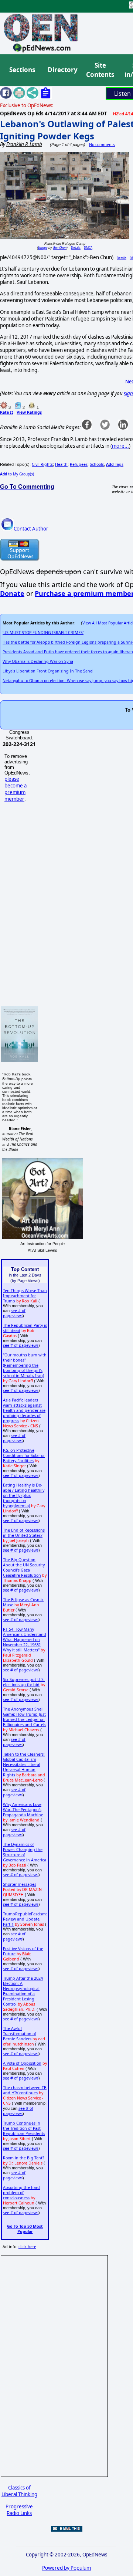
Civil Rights (42, 464)
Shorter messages (20, 1884)
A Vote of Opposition (22, 2063)
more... (120, 446)
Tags (115, 464)
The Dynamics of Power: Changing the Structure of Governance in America (25, 1852)
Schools (97, 464)
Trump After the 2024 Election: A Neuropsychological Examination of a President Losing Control (23, 1991)
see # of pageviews (14, 1313)
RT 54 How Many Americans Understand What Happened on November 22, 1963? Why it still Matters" (25, 1640)
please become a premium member (16, 789)
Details (76, 248)
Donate (12, 593)
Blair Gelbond (17, 1956)
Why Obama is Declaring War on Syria (38, 661)
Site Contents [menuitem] (100, 70)
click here (27, 2247)
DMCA (88, 248)
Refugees (79, 464)
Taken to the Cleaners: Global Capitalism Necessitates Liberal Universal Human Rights (24, 1765)
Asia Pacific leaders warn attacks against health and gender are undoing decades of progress (24, 1410)
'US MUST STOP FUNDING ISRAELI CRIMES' (43, 633)
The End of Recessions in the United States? (24, 1533)
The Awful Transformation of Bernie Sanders (20, 2034)
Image (43, 248)
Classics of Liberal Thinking (19, 2491)
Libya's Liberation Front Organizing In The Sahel (48, 671)
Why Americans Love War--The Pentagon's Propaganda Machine (23, 1810)
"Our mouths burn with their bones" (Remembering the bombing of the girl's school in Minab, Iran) (25, 1365)
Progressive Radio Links (19, 2510)
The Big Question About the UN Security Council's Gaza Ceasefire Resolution (24, 1567)
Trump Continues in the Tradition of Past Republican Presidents (24, 2128)
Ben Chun (60, 248)
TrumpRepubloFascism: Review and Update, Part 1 (25, 1919)
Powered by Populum (66, 2568)
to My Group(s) (17, 474)
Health (61, 464)
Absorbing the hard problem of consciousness (21, 2193)
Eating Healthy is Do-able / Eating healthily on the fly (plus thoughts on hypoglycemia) (24, 1495)
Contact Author (31, 529)
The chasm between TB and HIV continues (25, 2090)
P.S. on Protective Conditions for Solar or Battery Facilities (24, 1455)
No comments (102, 145)
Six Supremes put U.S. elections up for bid (24, 1682)
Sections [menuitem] (22, 70)
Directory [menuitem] (62, 70)
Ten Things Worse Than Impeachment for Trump (25, 1296)
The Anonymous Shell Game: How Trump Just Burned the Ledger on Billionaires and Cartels (25, 1717)
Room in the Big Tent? (24, 2158)
